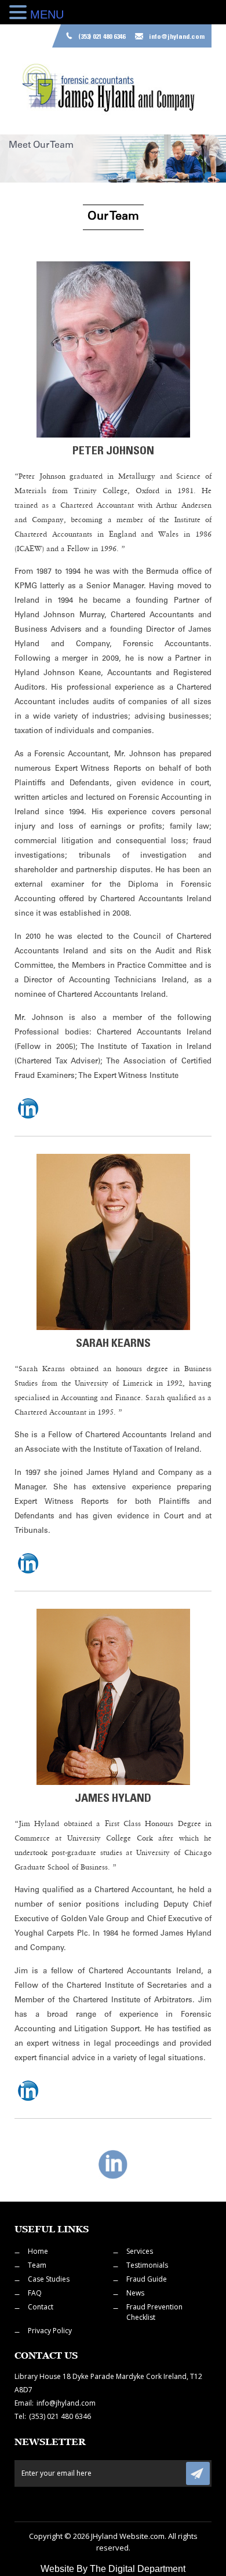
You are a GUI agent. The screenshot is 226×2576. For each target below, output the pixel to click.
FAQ (35, 2293)
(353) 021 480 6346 (102, 37)
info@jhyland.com (177, 37)
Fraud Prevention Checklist (154, 2312)
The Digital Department (138, 2569)
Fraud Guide (147, 2279)
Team (37, 2265)
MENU (47, 14)
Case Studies (49, 2279)
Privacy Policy (50, 2331)
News (135, 2293)
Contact (41, 2307)
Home (38, 2251)
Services (140, 2251)
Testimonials (147, 2265)
